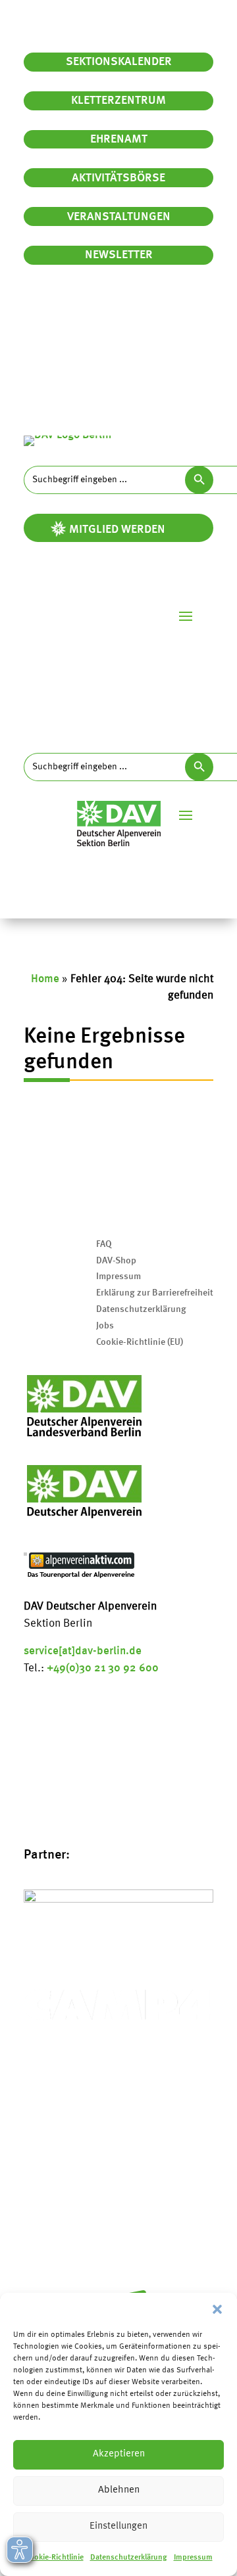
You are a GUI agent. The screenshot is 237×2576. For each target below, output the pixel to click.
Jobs (105, 1326)
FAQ (104, 1244)
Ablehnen (119, 2490)
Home (45, 979)
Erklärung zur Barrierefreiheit (155, 1293)
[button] (217, 2309)
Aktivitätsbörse (118, 178)
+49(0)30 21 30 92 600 (103, 1668)
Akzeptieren (119, 2454)
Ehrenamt (119, 139)
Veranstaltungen (119, 217)
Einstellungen (118, 2526)
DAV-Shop (116, 1261)
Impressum (193, 2558)
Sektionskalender (119, 62)
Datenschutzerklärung (129, 2558)
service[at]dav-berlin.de (83, 1651)
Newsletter (119, 255)
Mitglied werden (117, 530)
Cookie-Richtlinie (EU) (140, 1342)
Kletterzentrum (118, 101)
